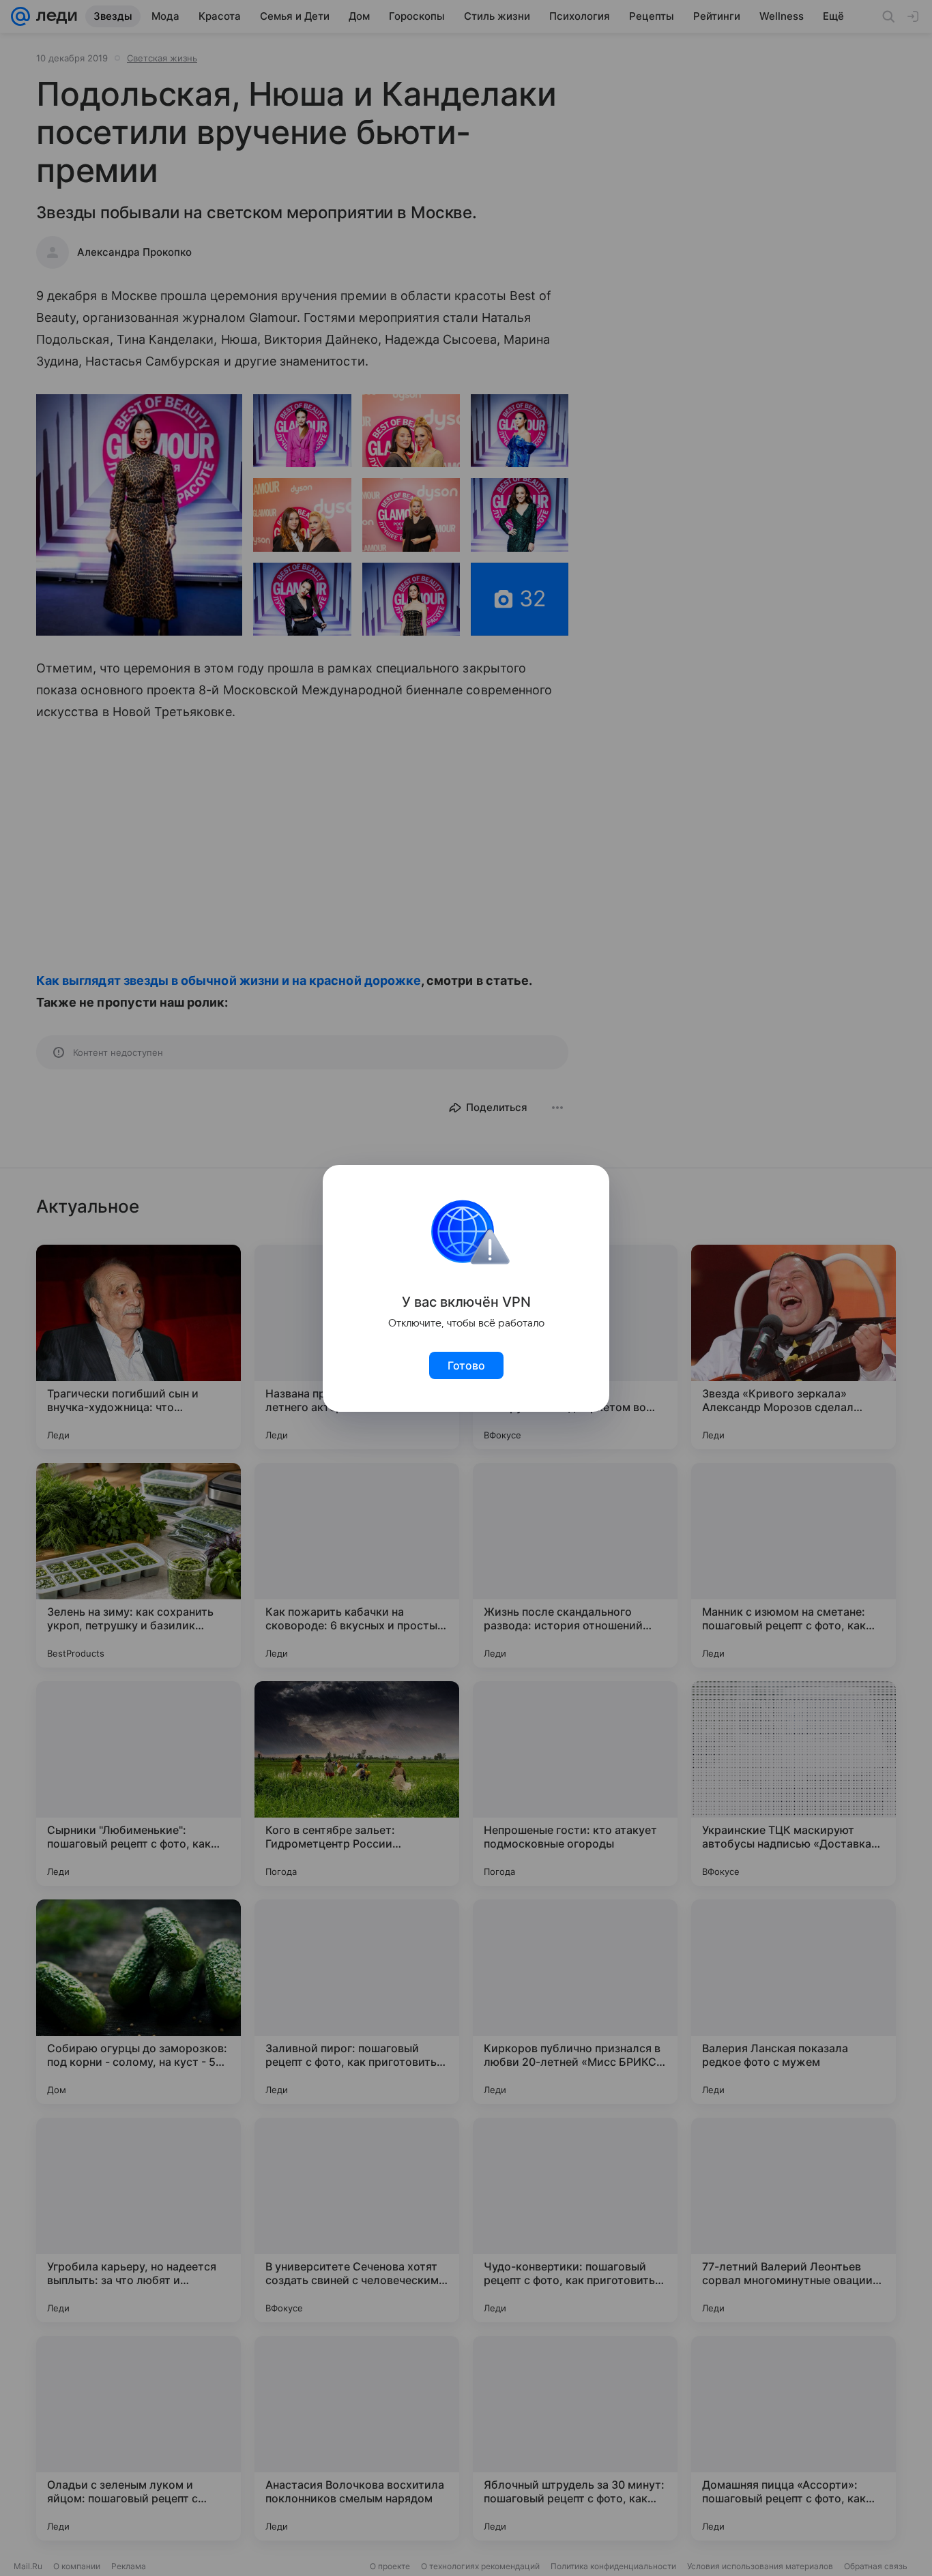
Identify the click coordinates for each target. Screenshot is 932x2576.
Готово (466, 1365)
